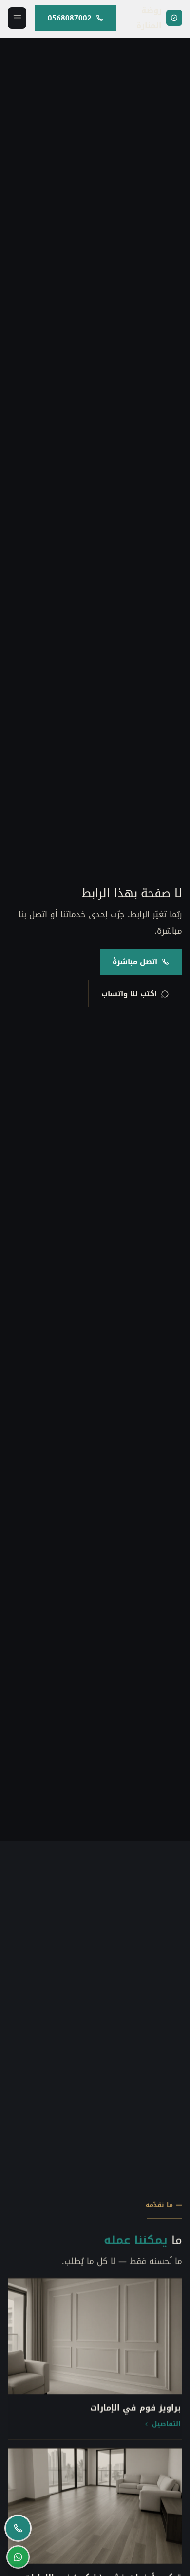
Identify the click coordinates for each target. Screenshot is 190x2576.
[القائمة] (17, 18)
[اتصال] (18, 2528)
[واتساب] (18, 2557)
